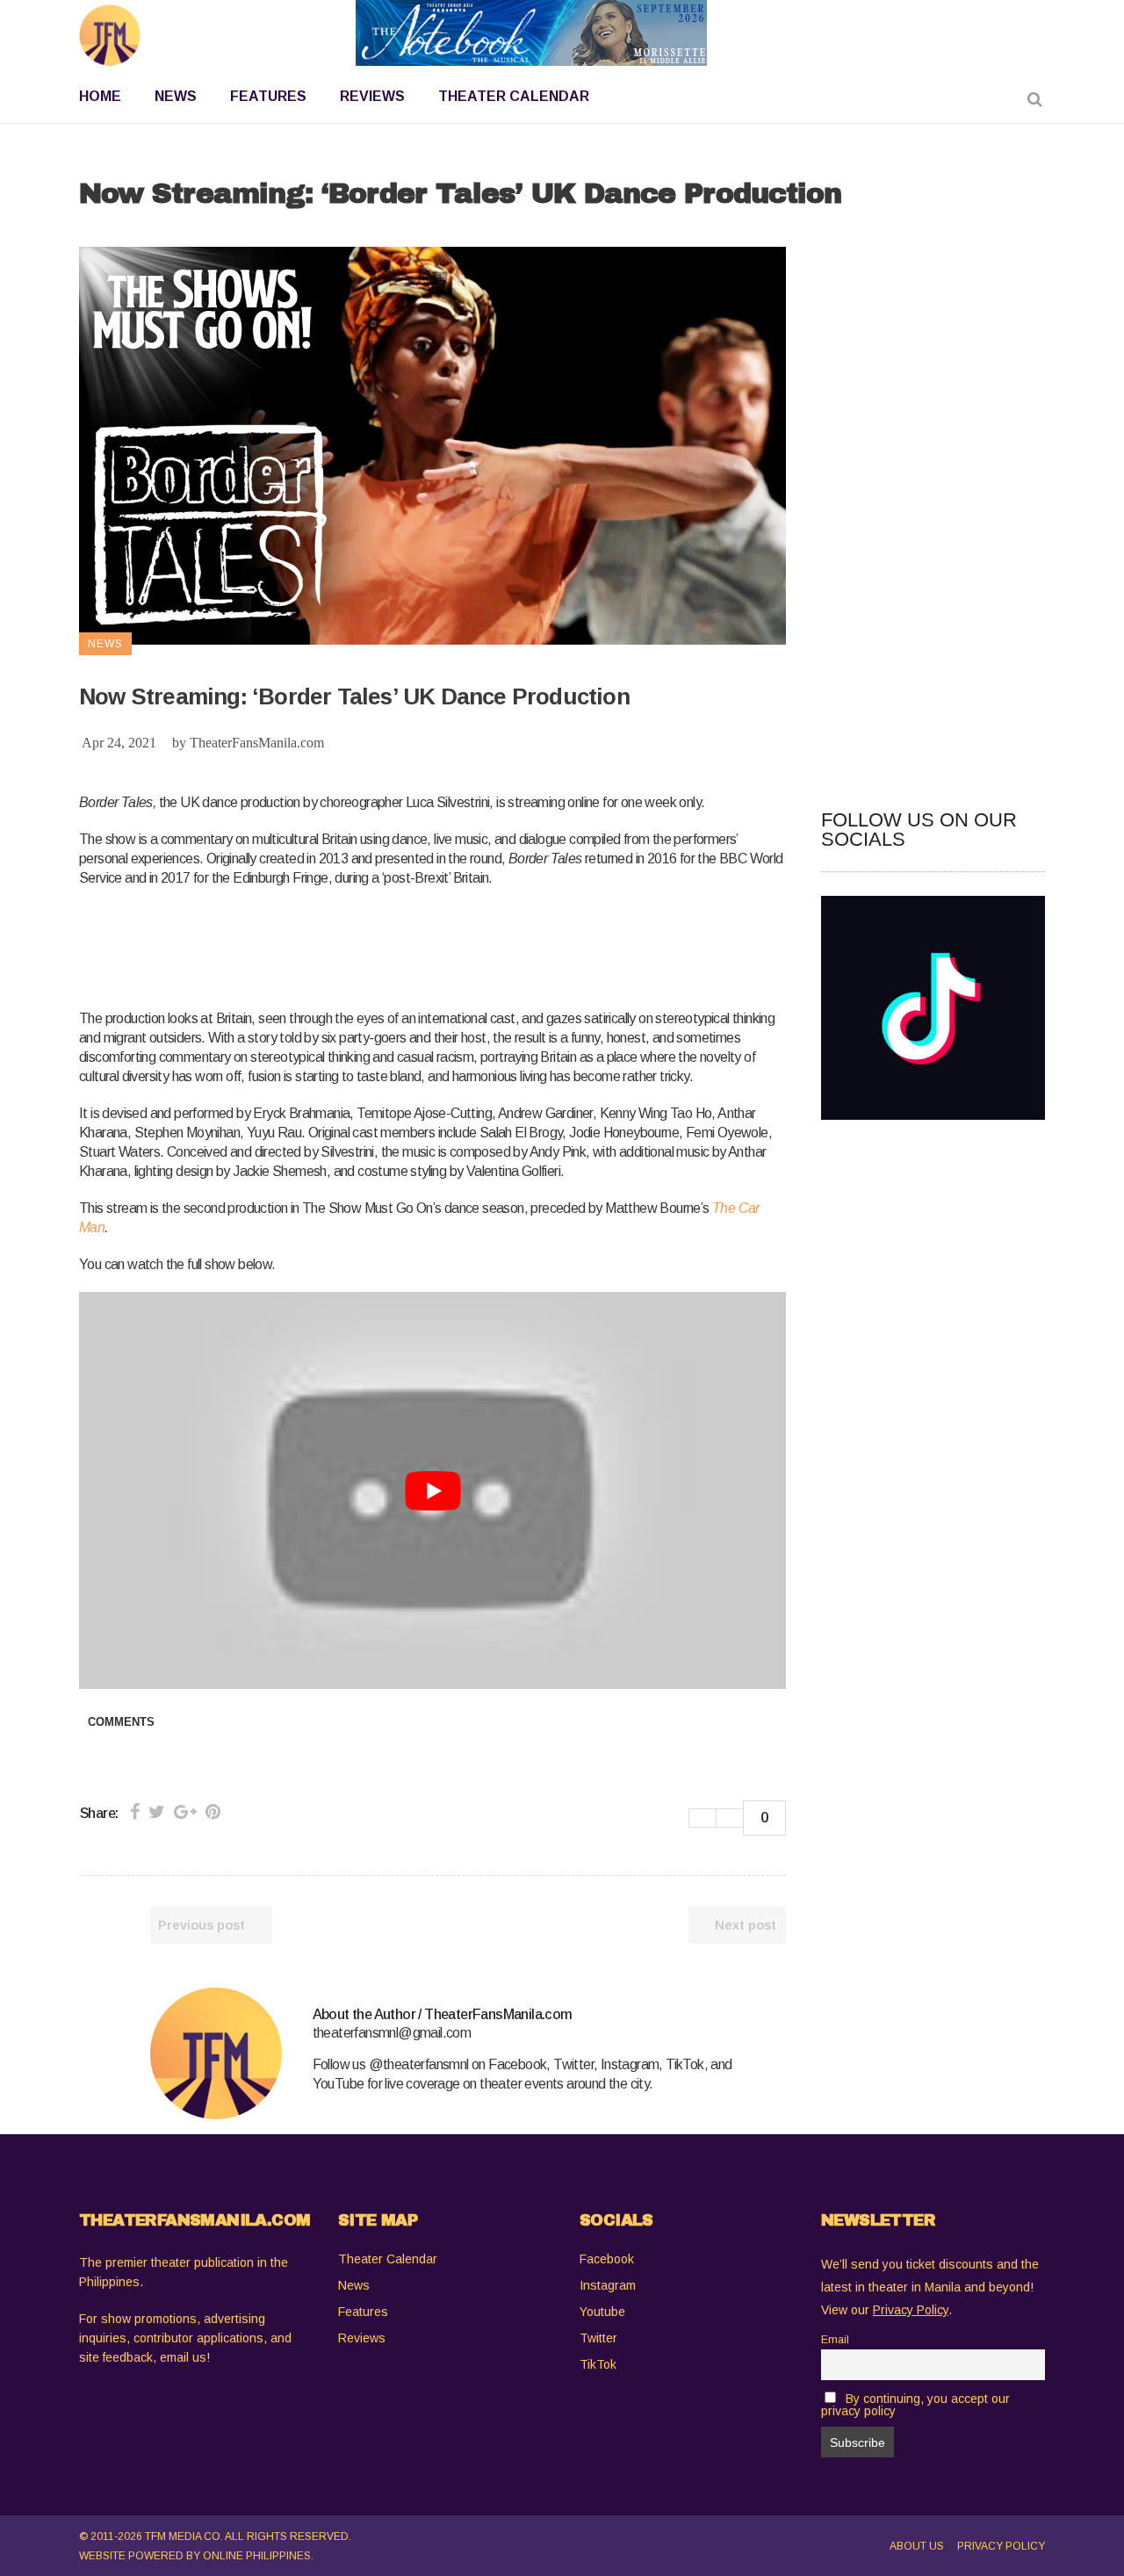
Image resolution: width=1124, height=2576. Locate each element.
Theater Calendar (388, 2259)
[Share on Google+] (185, 1812)
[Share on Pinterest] (213, 1812)
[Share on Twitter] (157, 1812)
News (354, 2285)
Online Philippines (257, 2556)
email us (183, 2357)
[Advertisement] (399, 945)
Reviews (362, 2338)
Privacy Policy (1001, 2546)
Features (363, 2312)
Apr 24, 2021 (119, 743)
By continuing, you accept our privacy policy (915, 2405)
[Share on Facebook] (135, 1812)
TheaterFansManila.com (257, 743)
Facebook (607, 2259)
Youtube (602, 2312)
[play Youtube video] (432, 1491)
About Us (917, 2546)
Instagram (608, 2285)
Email (835, 2340)
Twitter (598, 2338)
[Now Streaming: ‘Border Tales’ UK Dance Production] (216, 2053)
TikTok (598, 2364)
